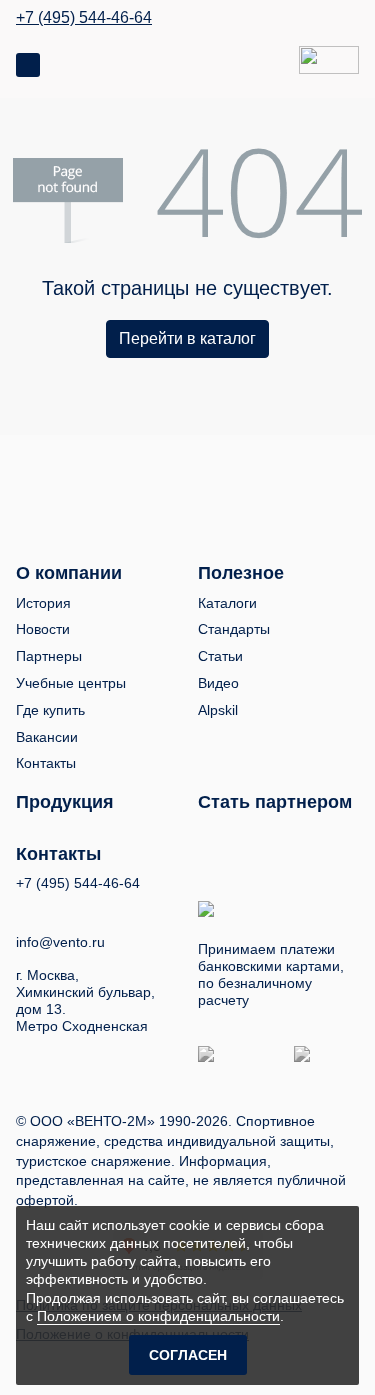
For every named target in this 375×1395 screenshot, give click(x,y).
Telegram (99, 909)
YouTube (62, 910)
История (43, 603)
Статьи (220, 656)
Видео (218, 683)
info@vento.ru (60, 942)
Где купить (50, 710)
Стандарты (234, 629)
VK (25, 909)
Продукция (65, 802)
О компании (69, 573)
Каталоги (227, 603)
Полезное (241, 573)
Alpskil (218, 710)
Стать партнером (275, 802)
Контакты (46, 763)
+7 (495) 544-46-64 (84, 18)
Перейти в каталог (187, 338)
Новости (43, 629)
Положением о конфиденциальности (158, 1316)
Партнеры (49, 656)
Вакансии (47, 737)
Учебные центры (71, 683)
